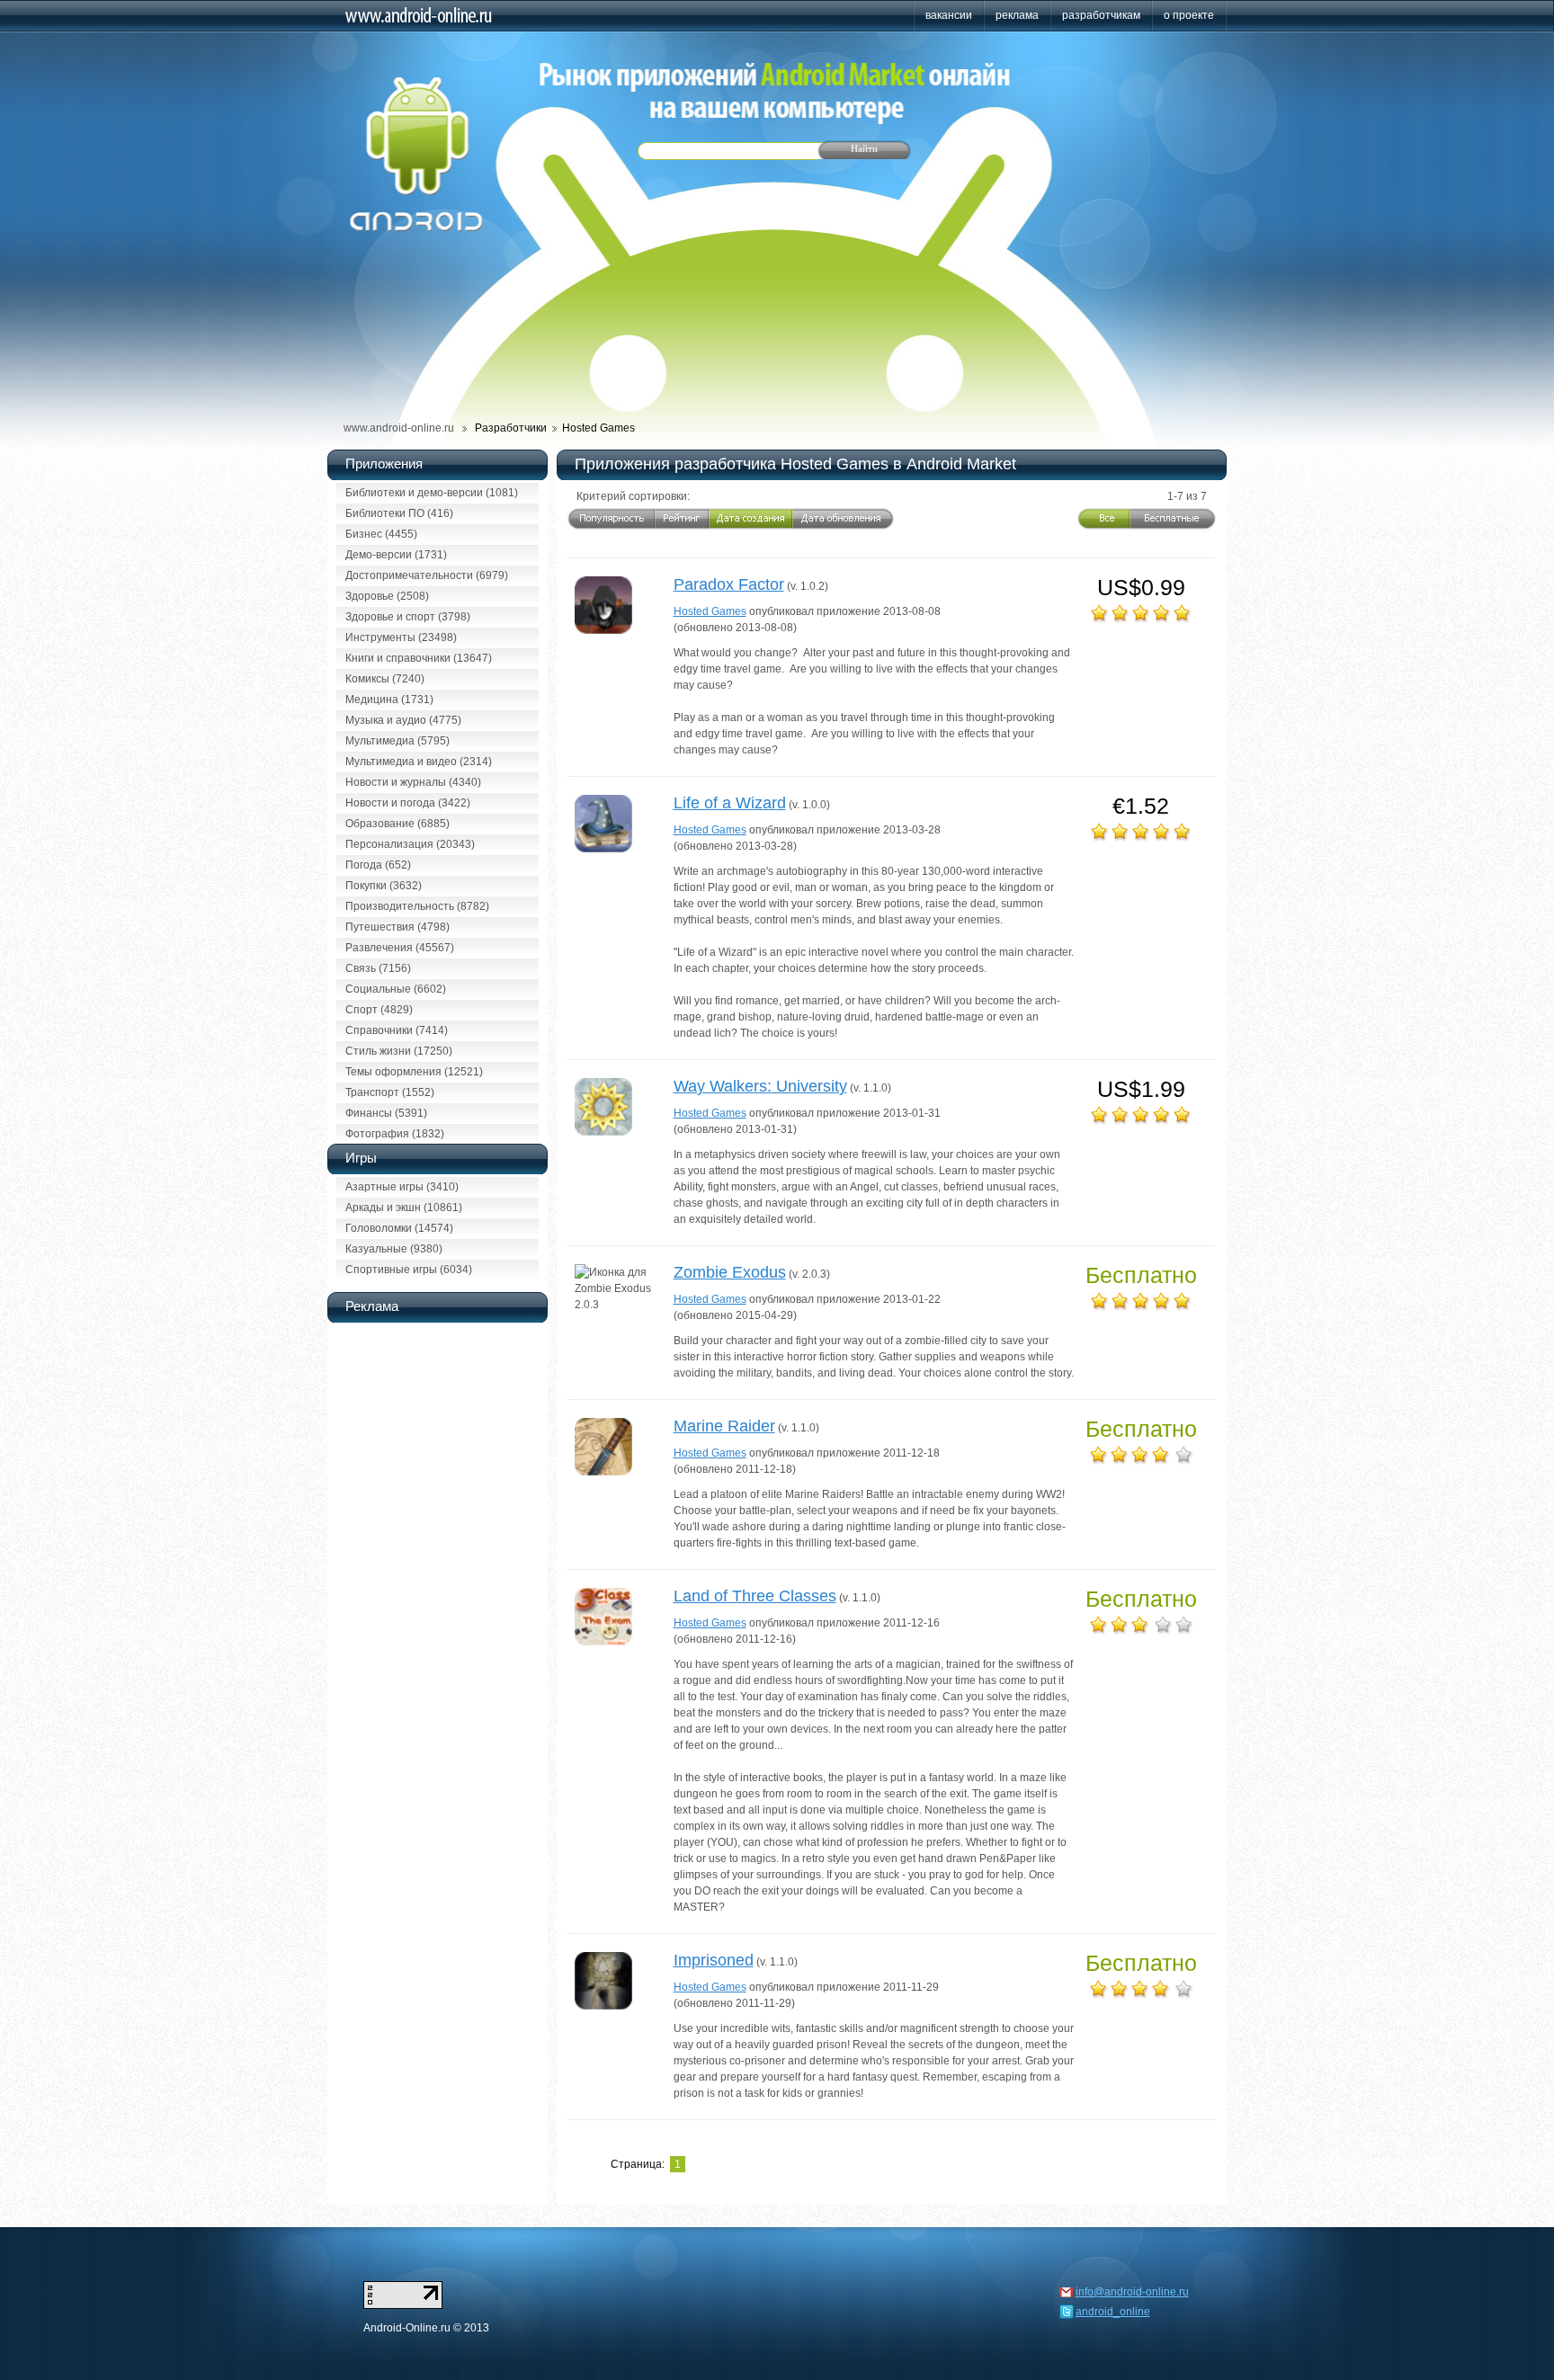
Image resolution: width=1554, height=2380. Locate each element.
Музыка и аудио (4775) (403, 720)
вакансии (949, 15)
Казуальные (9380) (394, 1249)
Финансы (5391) (386, 1113)
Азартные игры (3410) (402, 1187)
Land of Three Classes (755, 1596)
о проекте (1189, 15)
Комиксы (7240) (385, 679)
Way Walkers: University (760, 1086)
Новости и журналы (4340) (413, 782)
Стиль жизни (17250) (399, 1051)
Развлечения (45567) (400, 948)
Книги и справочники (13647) (419, 658)
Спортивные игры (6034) (409, 1270)
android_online (1113, 2312)
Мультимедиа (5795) (397, 741)
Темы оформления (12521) (414, 1072)
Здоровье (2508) (387, 596)
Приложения (384, 464)
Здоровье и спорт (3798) (408, 617)
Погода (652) (378, 865)
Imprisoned (714, 1960)
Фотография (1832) (395, 1134)
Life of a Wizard (730, 803)
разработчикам (1101, 15)
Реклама (372, 1306)
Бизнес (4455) (381, 534)
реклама (1017, 15)
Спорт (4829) (379, 1010)
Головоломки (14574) (399, 1228)
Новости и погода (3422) (408, 803)
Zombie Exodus (730, 1272)
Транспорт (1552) (390, 1092)
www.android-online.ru (399, 428)
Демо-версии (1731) (396, 555)
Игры (361, 1158)
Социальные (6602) (396, 989)
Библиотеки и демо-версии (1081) (432, 493)
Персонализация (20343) (410, 844)
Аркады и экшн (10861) (404, 1208)
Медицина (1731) (389, 700)
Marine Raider (724, 1426)
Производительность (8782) (417, 906)
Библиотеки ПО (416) (399, 513)
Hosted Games (710, 611)
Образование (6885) (397, 824)
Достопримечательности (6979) (427, 575)
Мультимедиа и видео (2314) (419, 762)
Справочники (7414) (397, 1030)
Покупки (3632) (384, 886)
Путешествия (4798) (397, 927)
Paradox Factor (729, 584)
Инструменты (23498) (401, 637)
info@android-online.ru (1132, 2292)
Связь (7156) (378, 968)
